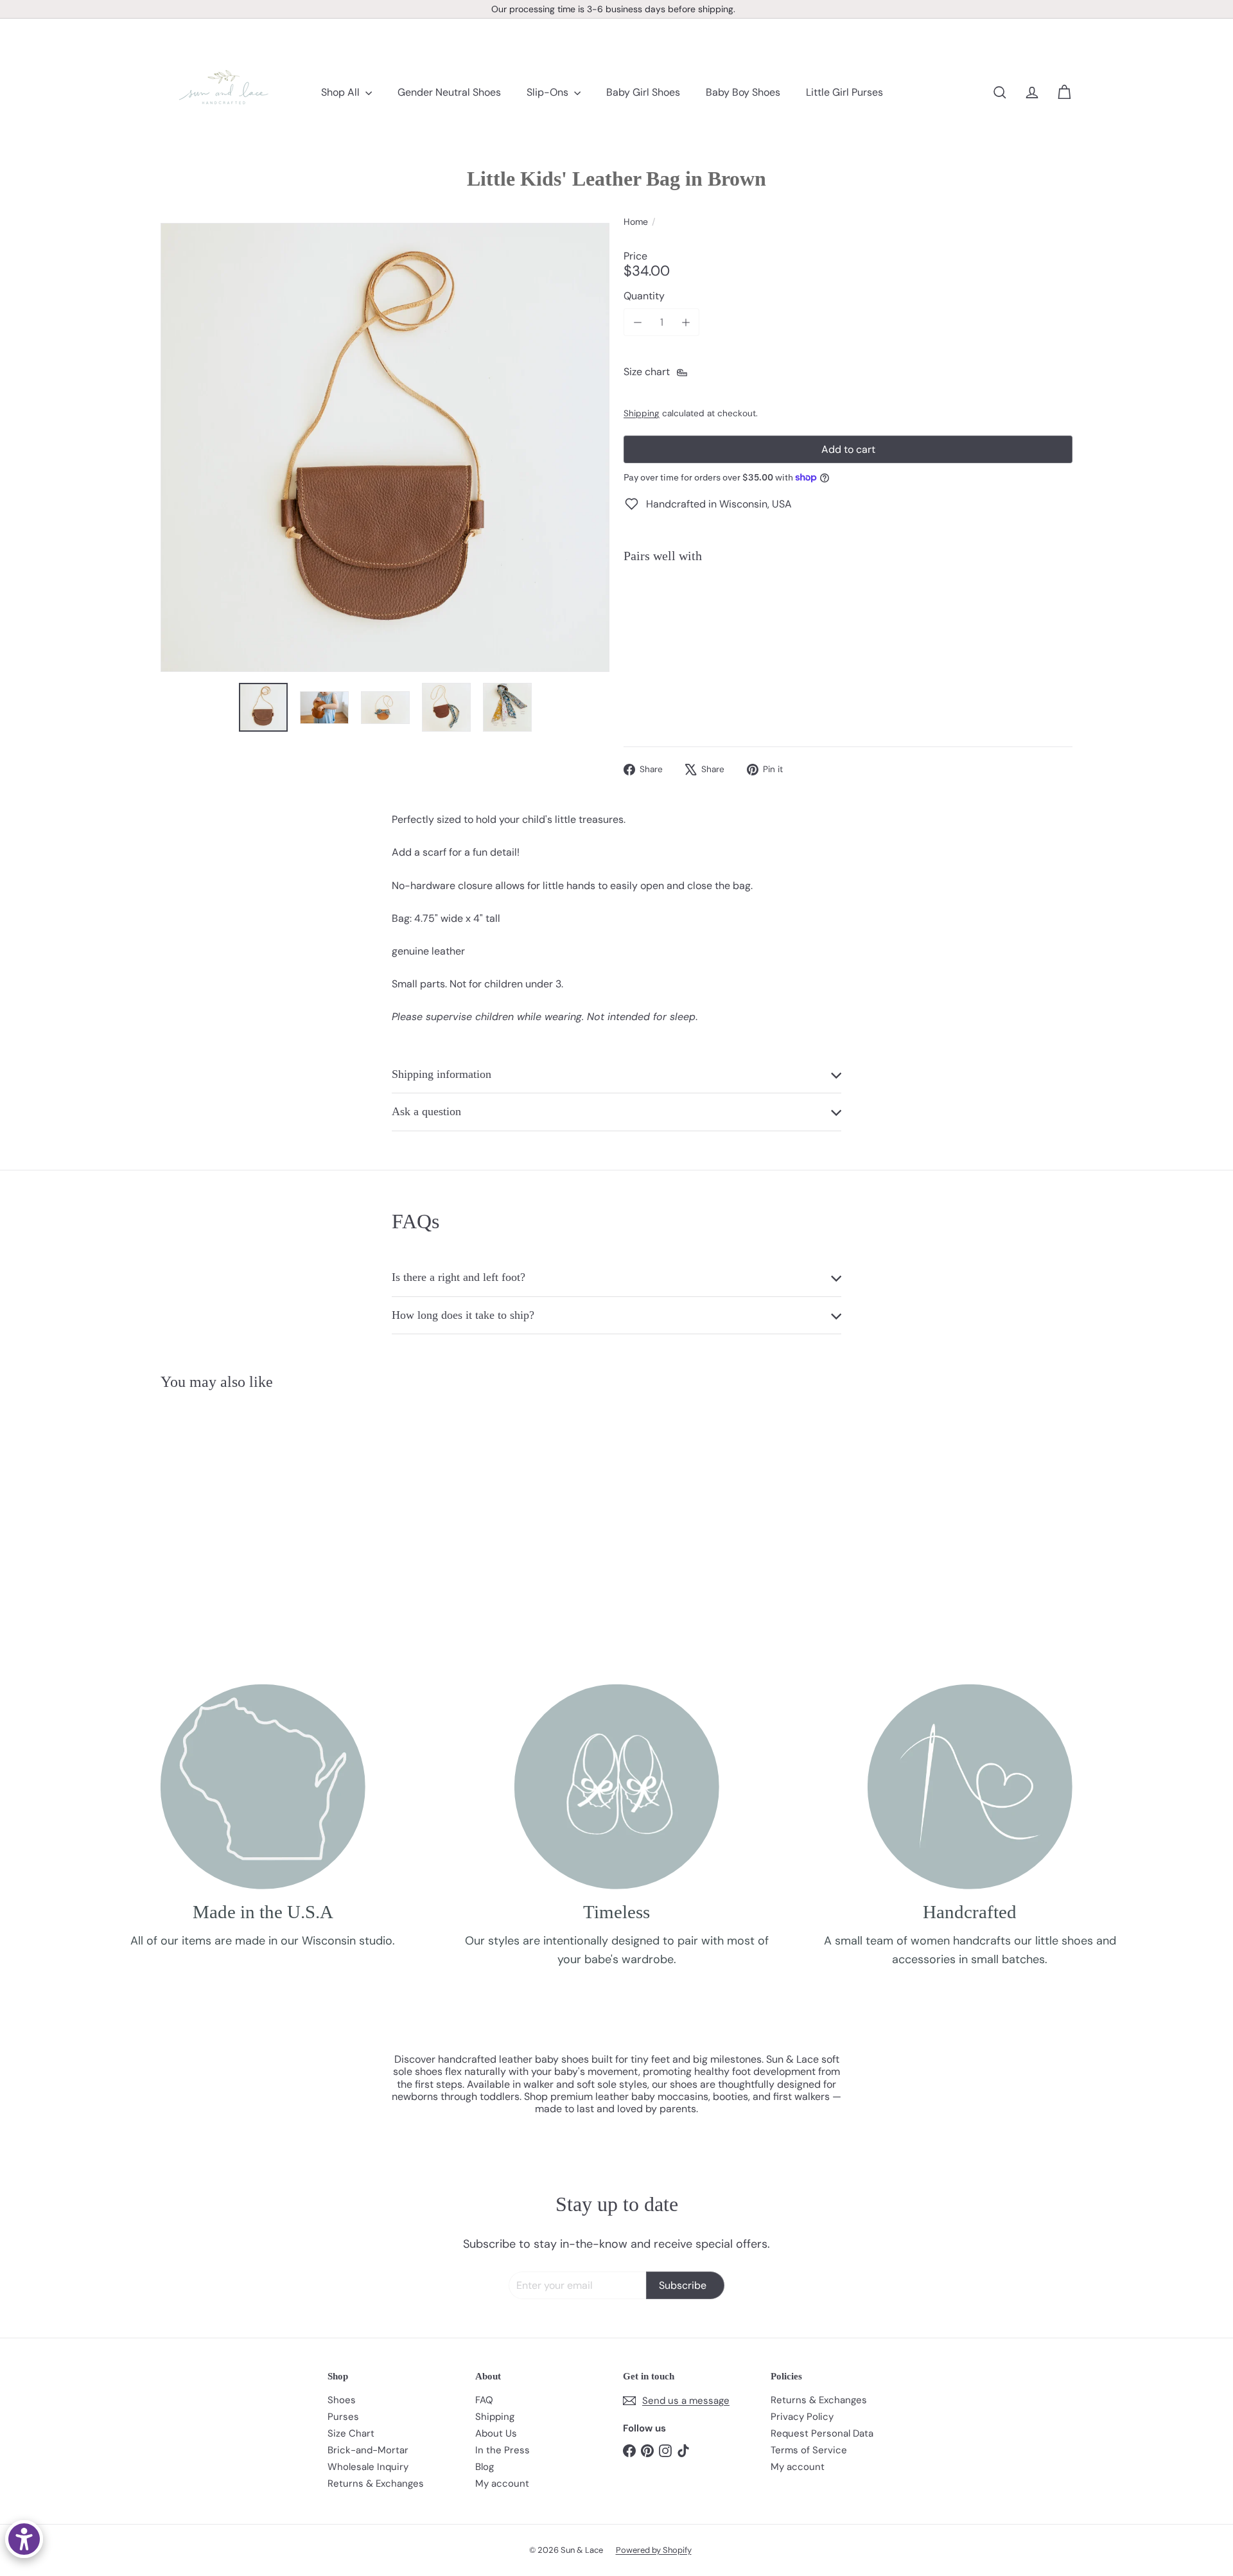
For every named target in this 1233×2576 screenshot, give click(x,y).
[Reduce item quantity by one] (637, 322)
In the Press (503, 2450)
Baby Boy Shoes (743, 92)
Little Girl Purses (844, 92)
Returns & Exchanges (376, 2483)
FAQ (484, 2400)
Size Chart (351, 2433)
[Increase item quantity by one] (686, 322)
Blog (485, 2467)
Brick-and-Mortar (368, 2450)
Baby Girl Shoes (643, 92)
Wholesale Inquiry (368, 2467)
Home (636, 222)
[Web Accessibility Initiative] (24, 2539)
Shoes (342, 2400)
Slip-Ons (549, 92)
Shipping (642, 413)
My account (502, 2483)
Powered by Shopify (654, 2550)
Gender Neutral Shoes (449, 92)
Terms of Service (809, 2450)
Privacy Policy (802, 2417)
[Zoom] (385, 447)
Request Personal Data (822, 2433)
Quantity (644, 296)
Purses (343, 2417)
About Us (496, 2433)
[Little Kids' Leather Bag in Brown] (848, 617)
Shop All (342, 92)
